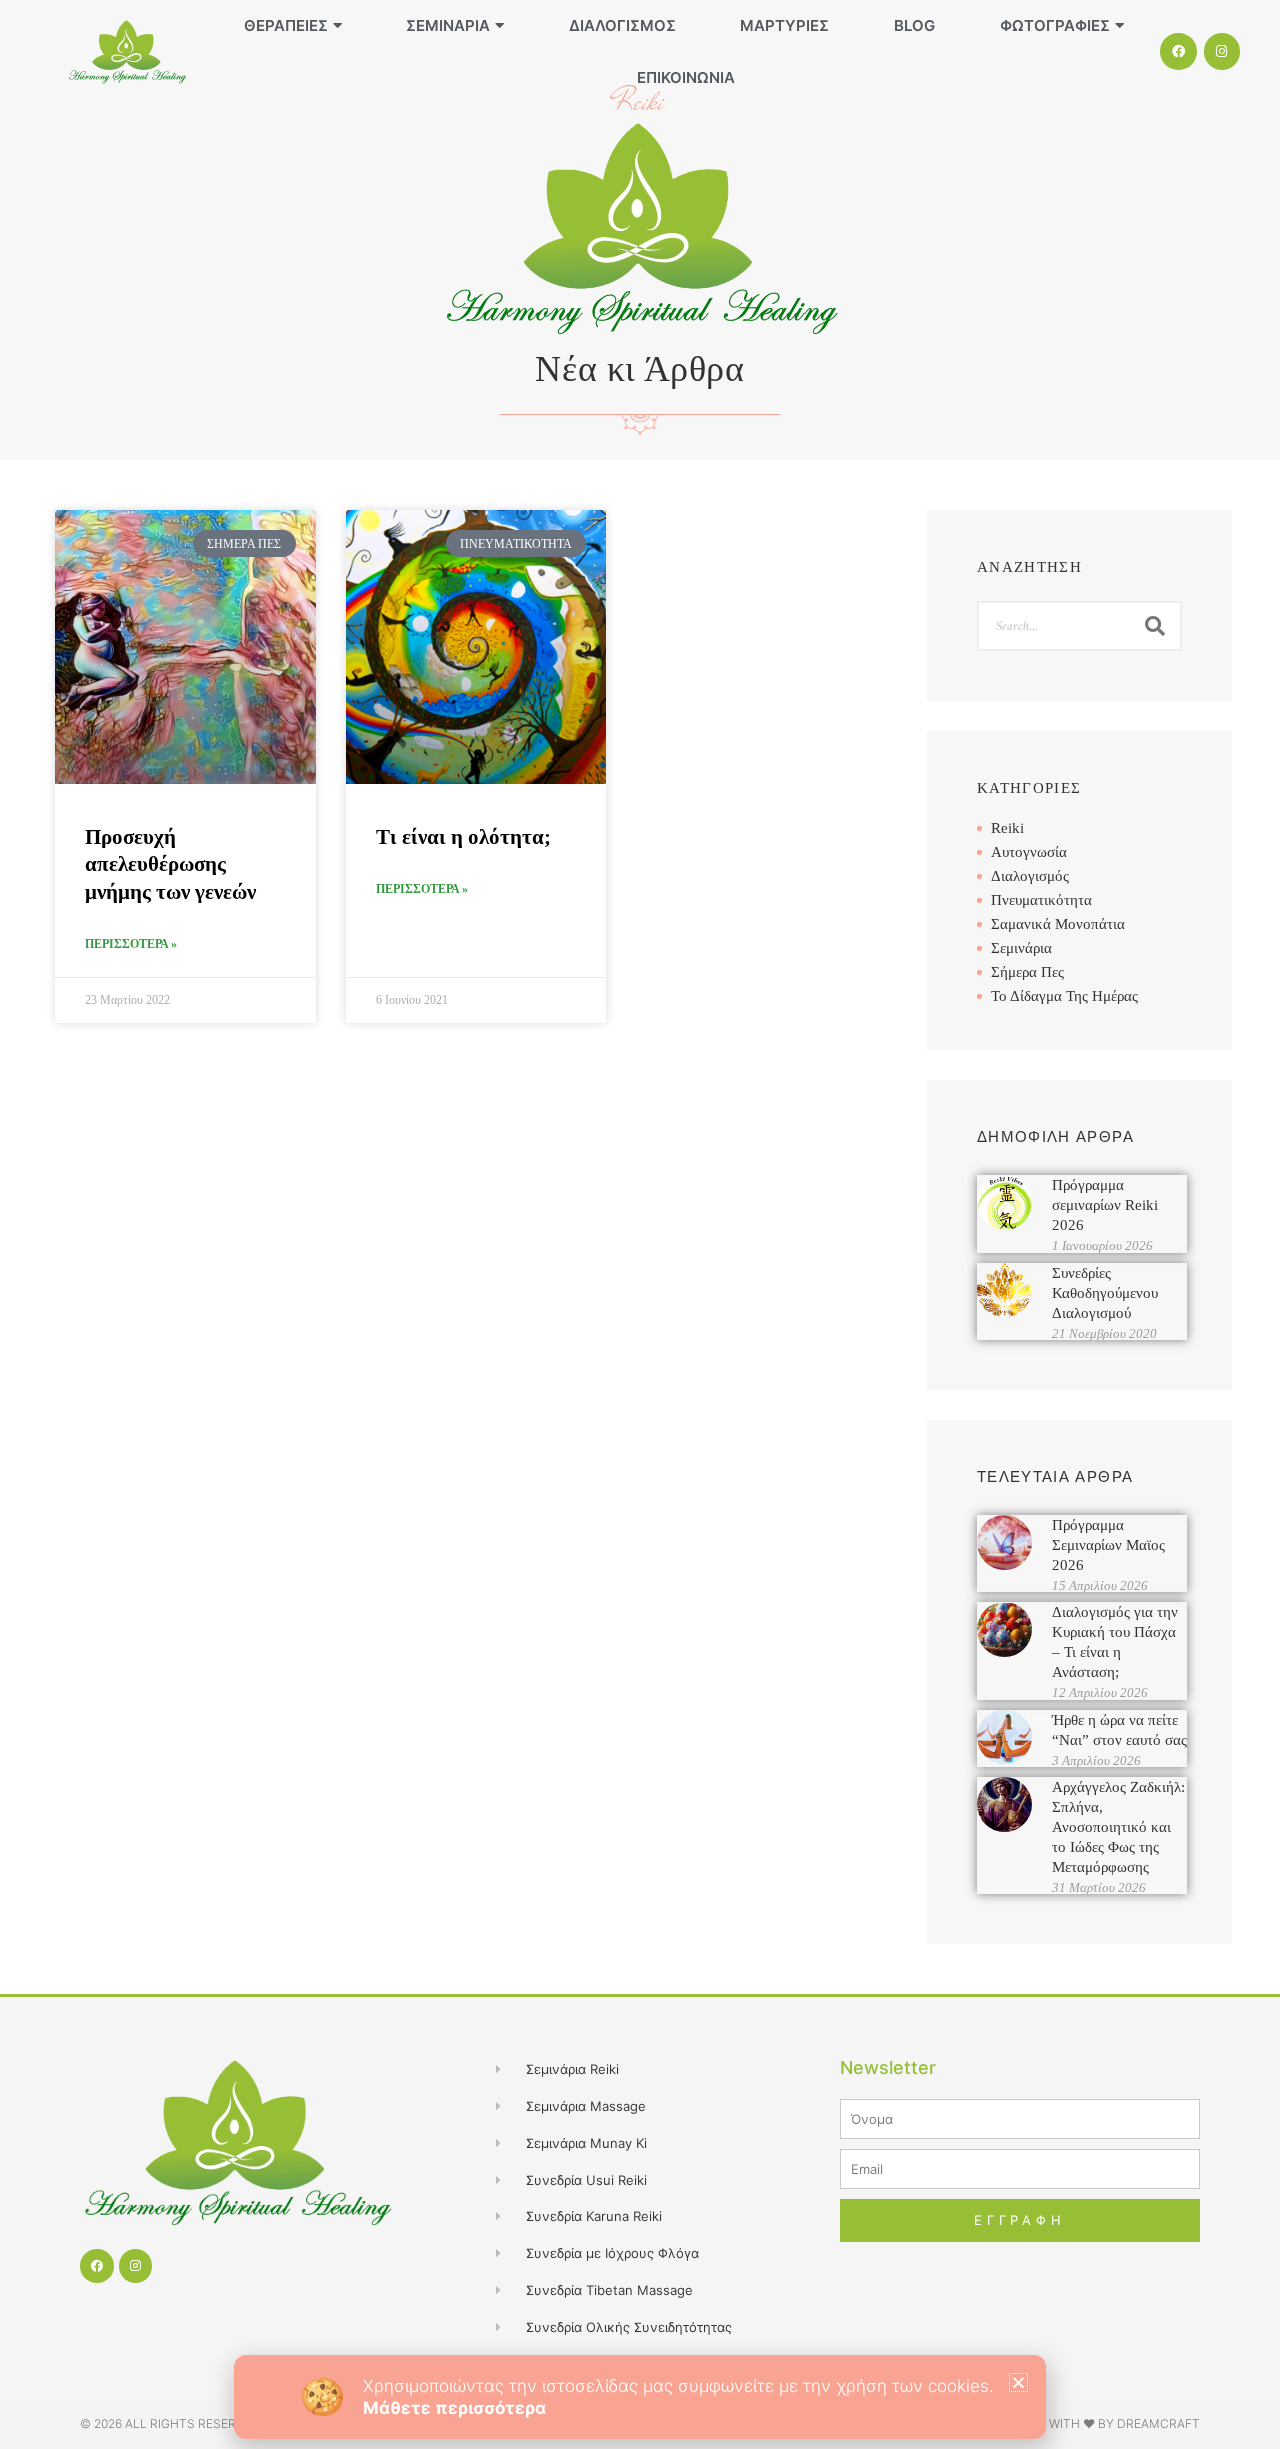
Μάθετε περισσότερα (454, 2408)
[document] (640, 1224)
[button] (1018, 2382)
